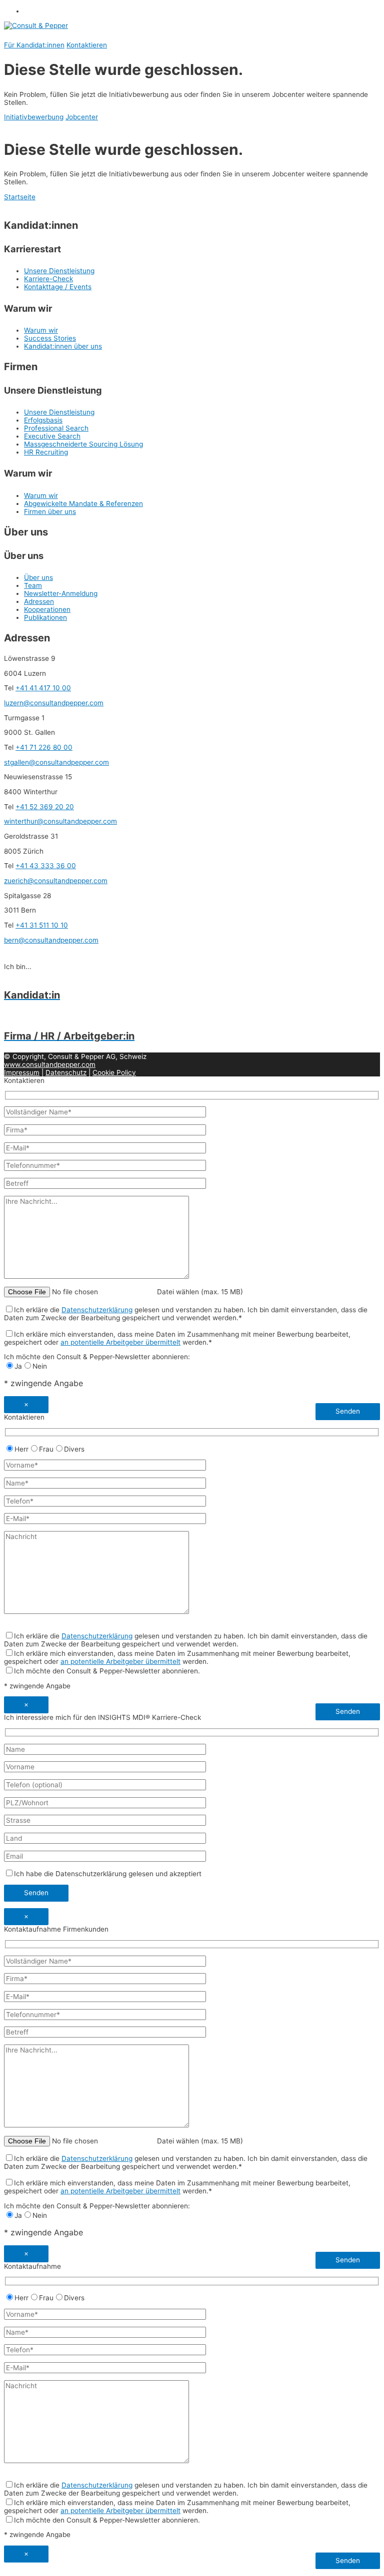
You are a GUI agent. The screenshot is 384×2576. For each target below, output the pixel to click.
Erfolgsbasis (43, 420)
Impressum (22, 1072)
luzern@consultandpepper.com (54, 703)
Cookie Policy (114, 1072)
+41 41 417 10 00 (43, 688)
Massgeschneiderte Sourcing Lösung (83, 444)
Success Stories (50, 338)
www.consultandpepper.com (50, 1064)
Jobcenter (82, 117)
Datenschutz (66, 1072)
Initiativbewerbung (34, 117)
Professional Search (56, 428)
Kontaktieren (87, 45)
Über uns (38, 577)
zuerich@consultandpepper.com (56, 881)
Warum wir (41, 330)
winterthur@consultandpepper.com (60, 821)
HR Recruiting (46, 452)
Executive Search (52, 436)
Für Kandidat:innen (34, 45)
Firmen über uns (50, 512)
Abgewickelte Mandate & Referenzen (83, 504)
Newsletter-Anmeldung (61, 593)
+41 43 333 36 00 (46, 866)
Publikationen (45, 617)
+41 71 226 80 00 (44, 747)
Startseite (20, 197)
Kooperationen (47, 609)
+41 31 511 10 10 (42, 925)
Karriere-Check (48, 279)
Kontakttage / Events (58, 287)
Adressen (39, 601)
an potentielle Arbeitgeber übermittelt (120, 1342)
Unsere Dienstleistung (59, 271)
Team (33, 585)
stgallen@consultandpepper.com (56, 762)
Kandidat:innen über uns (63, 346)
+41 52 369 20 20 (45, 807)
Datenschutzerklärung (97, 1310)
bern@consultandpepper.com (51, 940)
